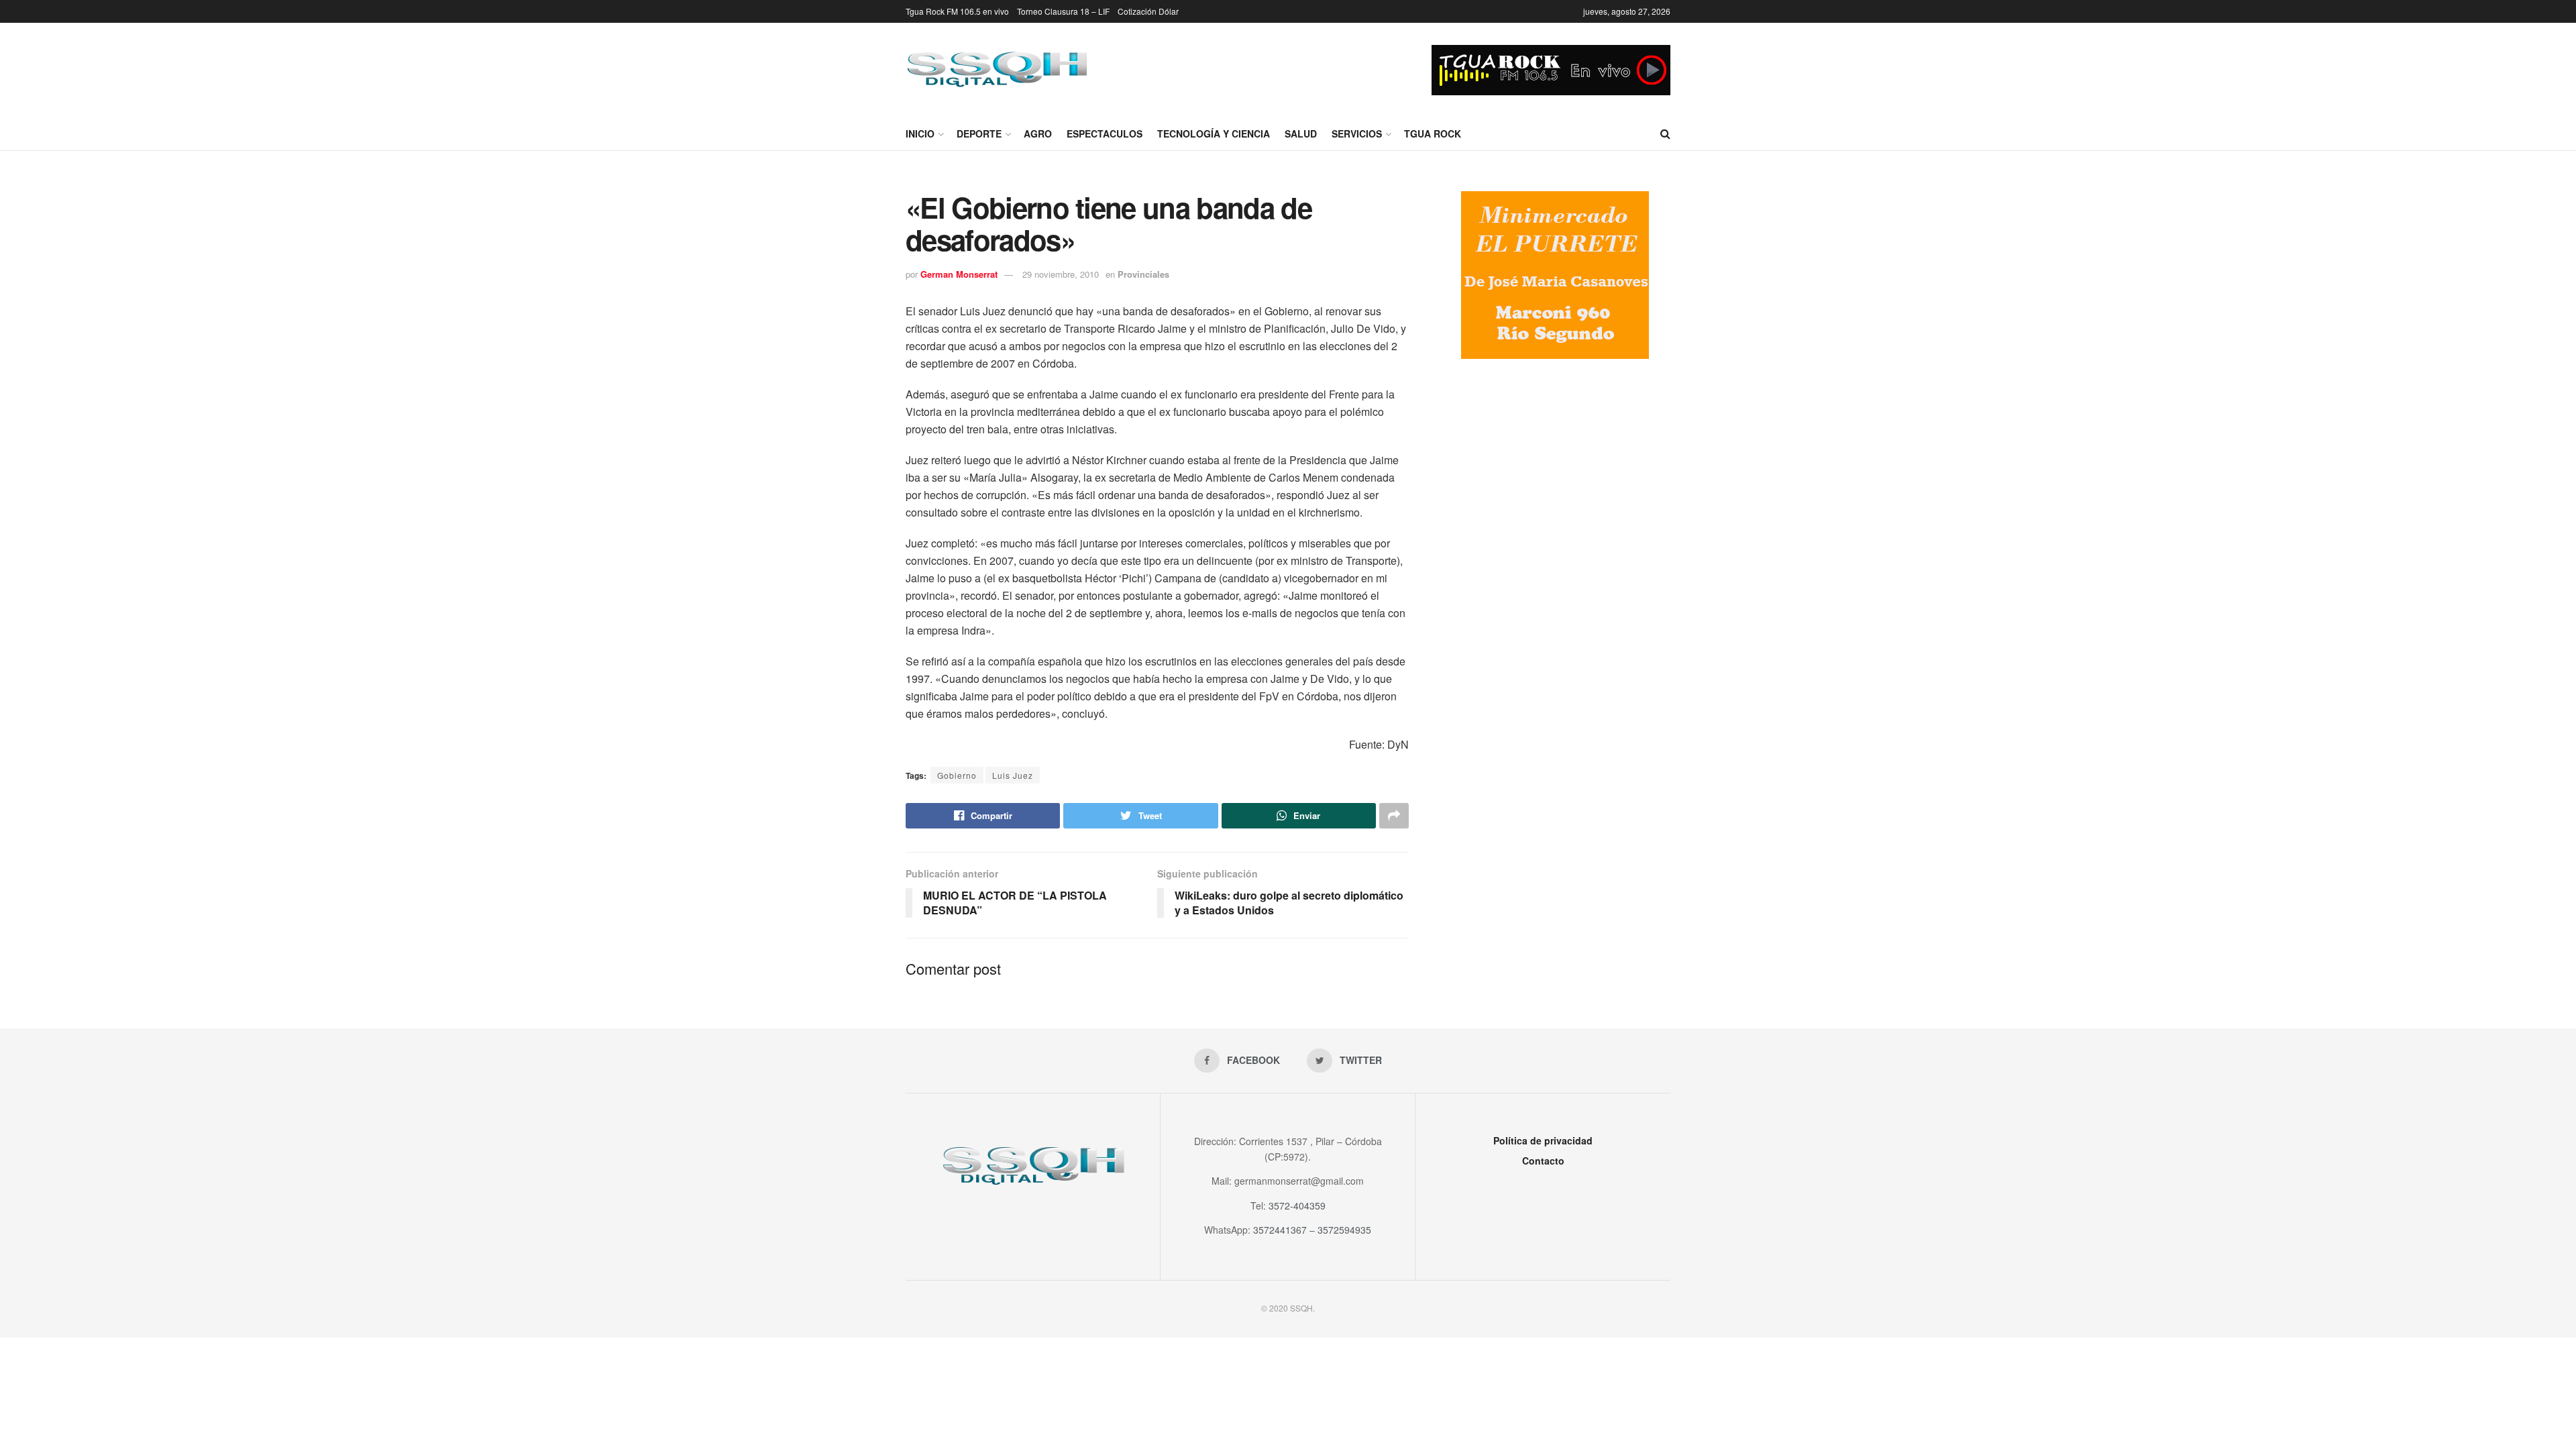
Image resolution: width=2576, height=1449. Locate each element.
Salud (1301, 133)
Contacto (1543, 1161)
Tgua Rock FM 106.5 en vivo (957, 11)
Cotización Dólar (1148, 11)
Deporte (979, 133)
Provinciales (1143, 274)
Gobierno (957, 775)
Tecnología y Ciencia (1214, 133)
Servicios (1357, 133)
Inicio (920, 133)
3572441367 (1280, 1230)
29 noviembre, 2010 (1061, 274)
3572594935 (1344, 1230)
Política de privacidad (1543, 1140)
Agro (1038, 133)
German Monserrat (959, 274)
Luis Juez (1013, 775)
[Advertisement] (1555, 480)
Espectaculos (1105, 133)
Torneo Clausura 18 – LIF (1063, 11)
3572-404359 (1297, 1205)
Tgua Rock (1433, 133)
